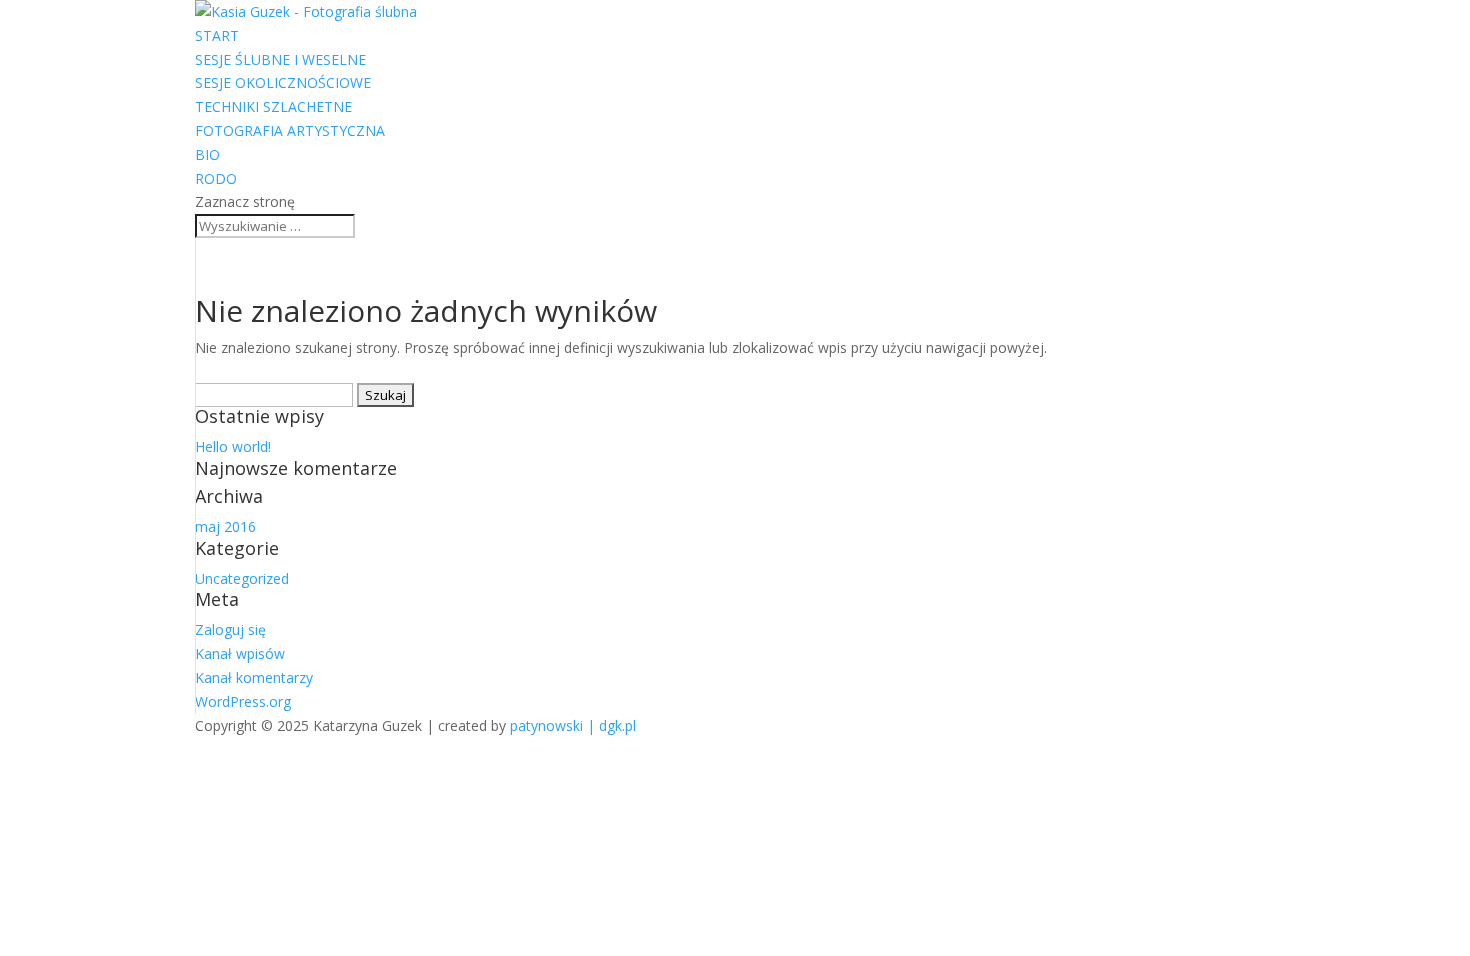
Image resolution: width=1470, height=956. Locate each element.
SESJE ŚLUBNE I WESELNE (280, 59)
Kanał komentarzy (254, 677)
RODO (216, 178)
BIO (207, 154)
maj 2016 (225, 526)
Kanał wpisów (240, 653)
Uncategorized (242, 578)
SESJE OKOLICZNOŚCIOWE (283, 82)
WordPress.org (243, 701)
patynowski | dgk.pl (573, 725)
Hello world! (233, 446)
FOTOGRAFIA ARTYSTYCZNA (290, 130)
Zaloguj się (230, 629)
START (217, 35)
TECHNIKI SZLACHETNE (273, 106)
